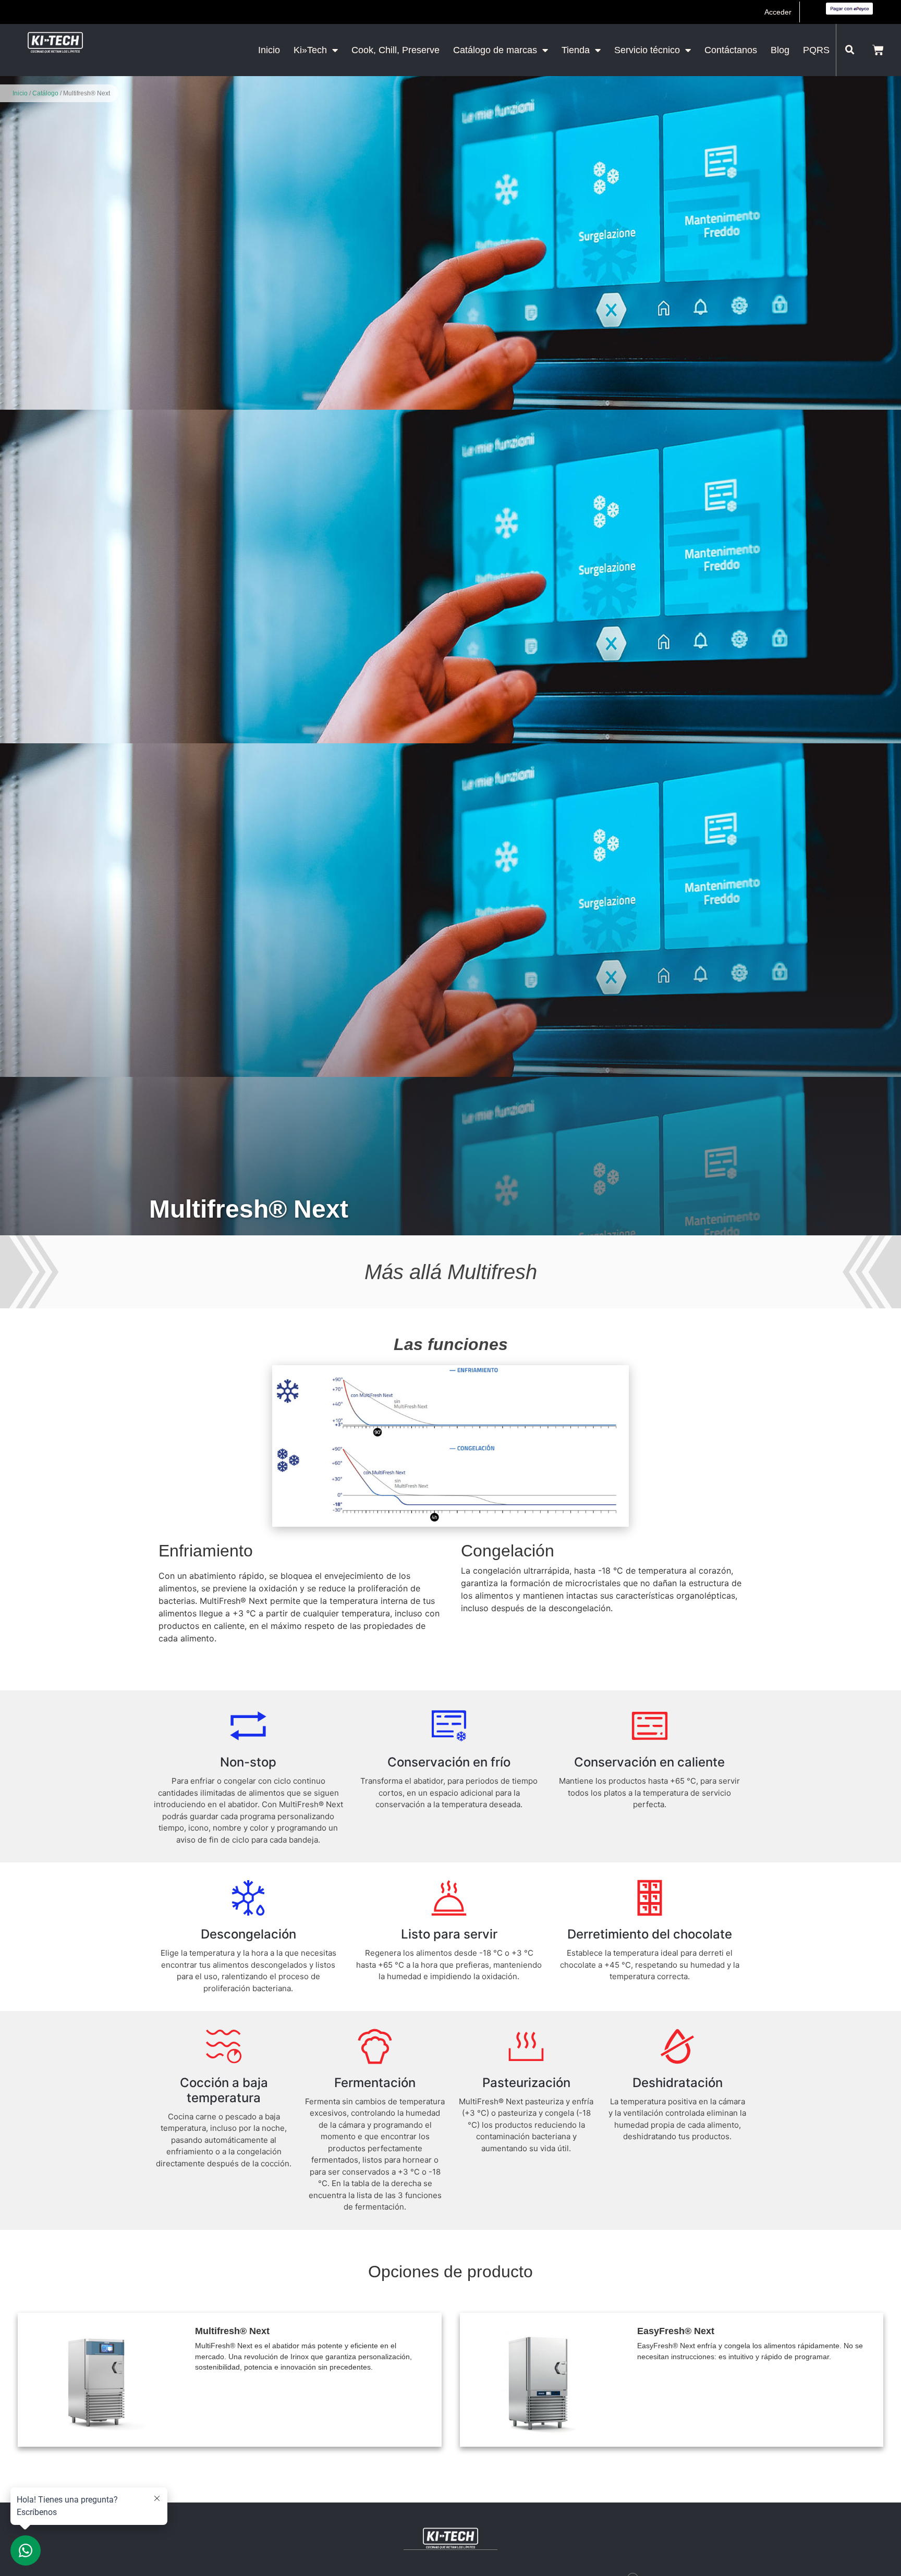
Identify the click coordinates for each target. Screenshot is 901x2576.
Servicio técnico (647, 50)
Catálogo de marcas (495, 50)
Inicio (269, 50)
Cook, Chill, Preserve (395, 50)
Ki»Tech (310, 50)
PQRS (816, 50)
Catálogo (45, 93)
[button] (850, 50)
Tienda (576, 50)
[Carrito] (878, 50)
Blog (780, 50)
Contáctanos (731, 50)
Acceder (778, 12)
